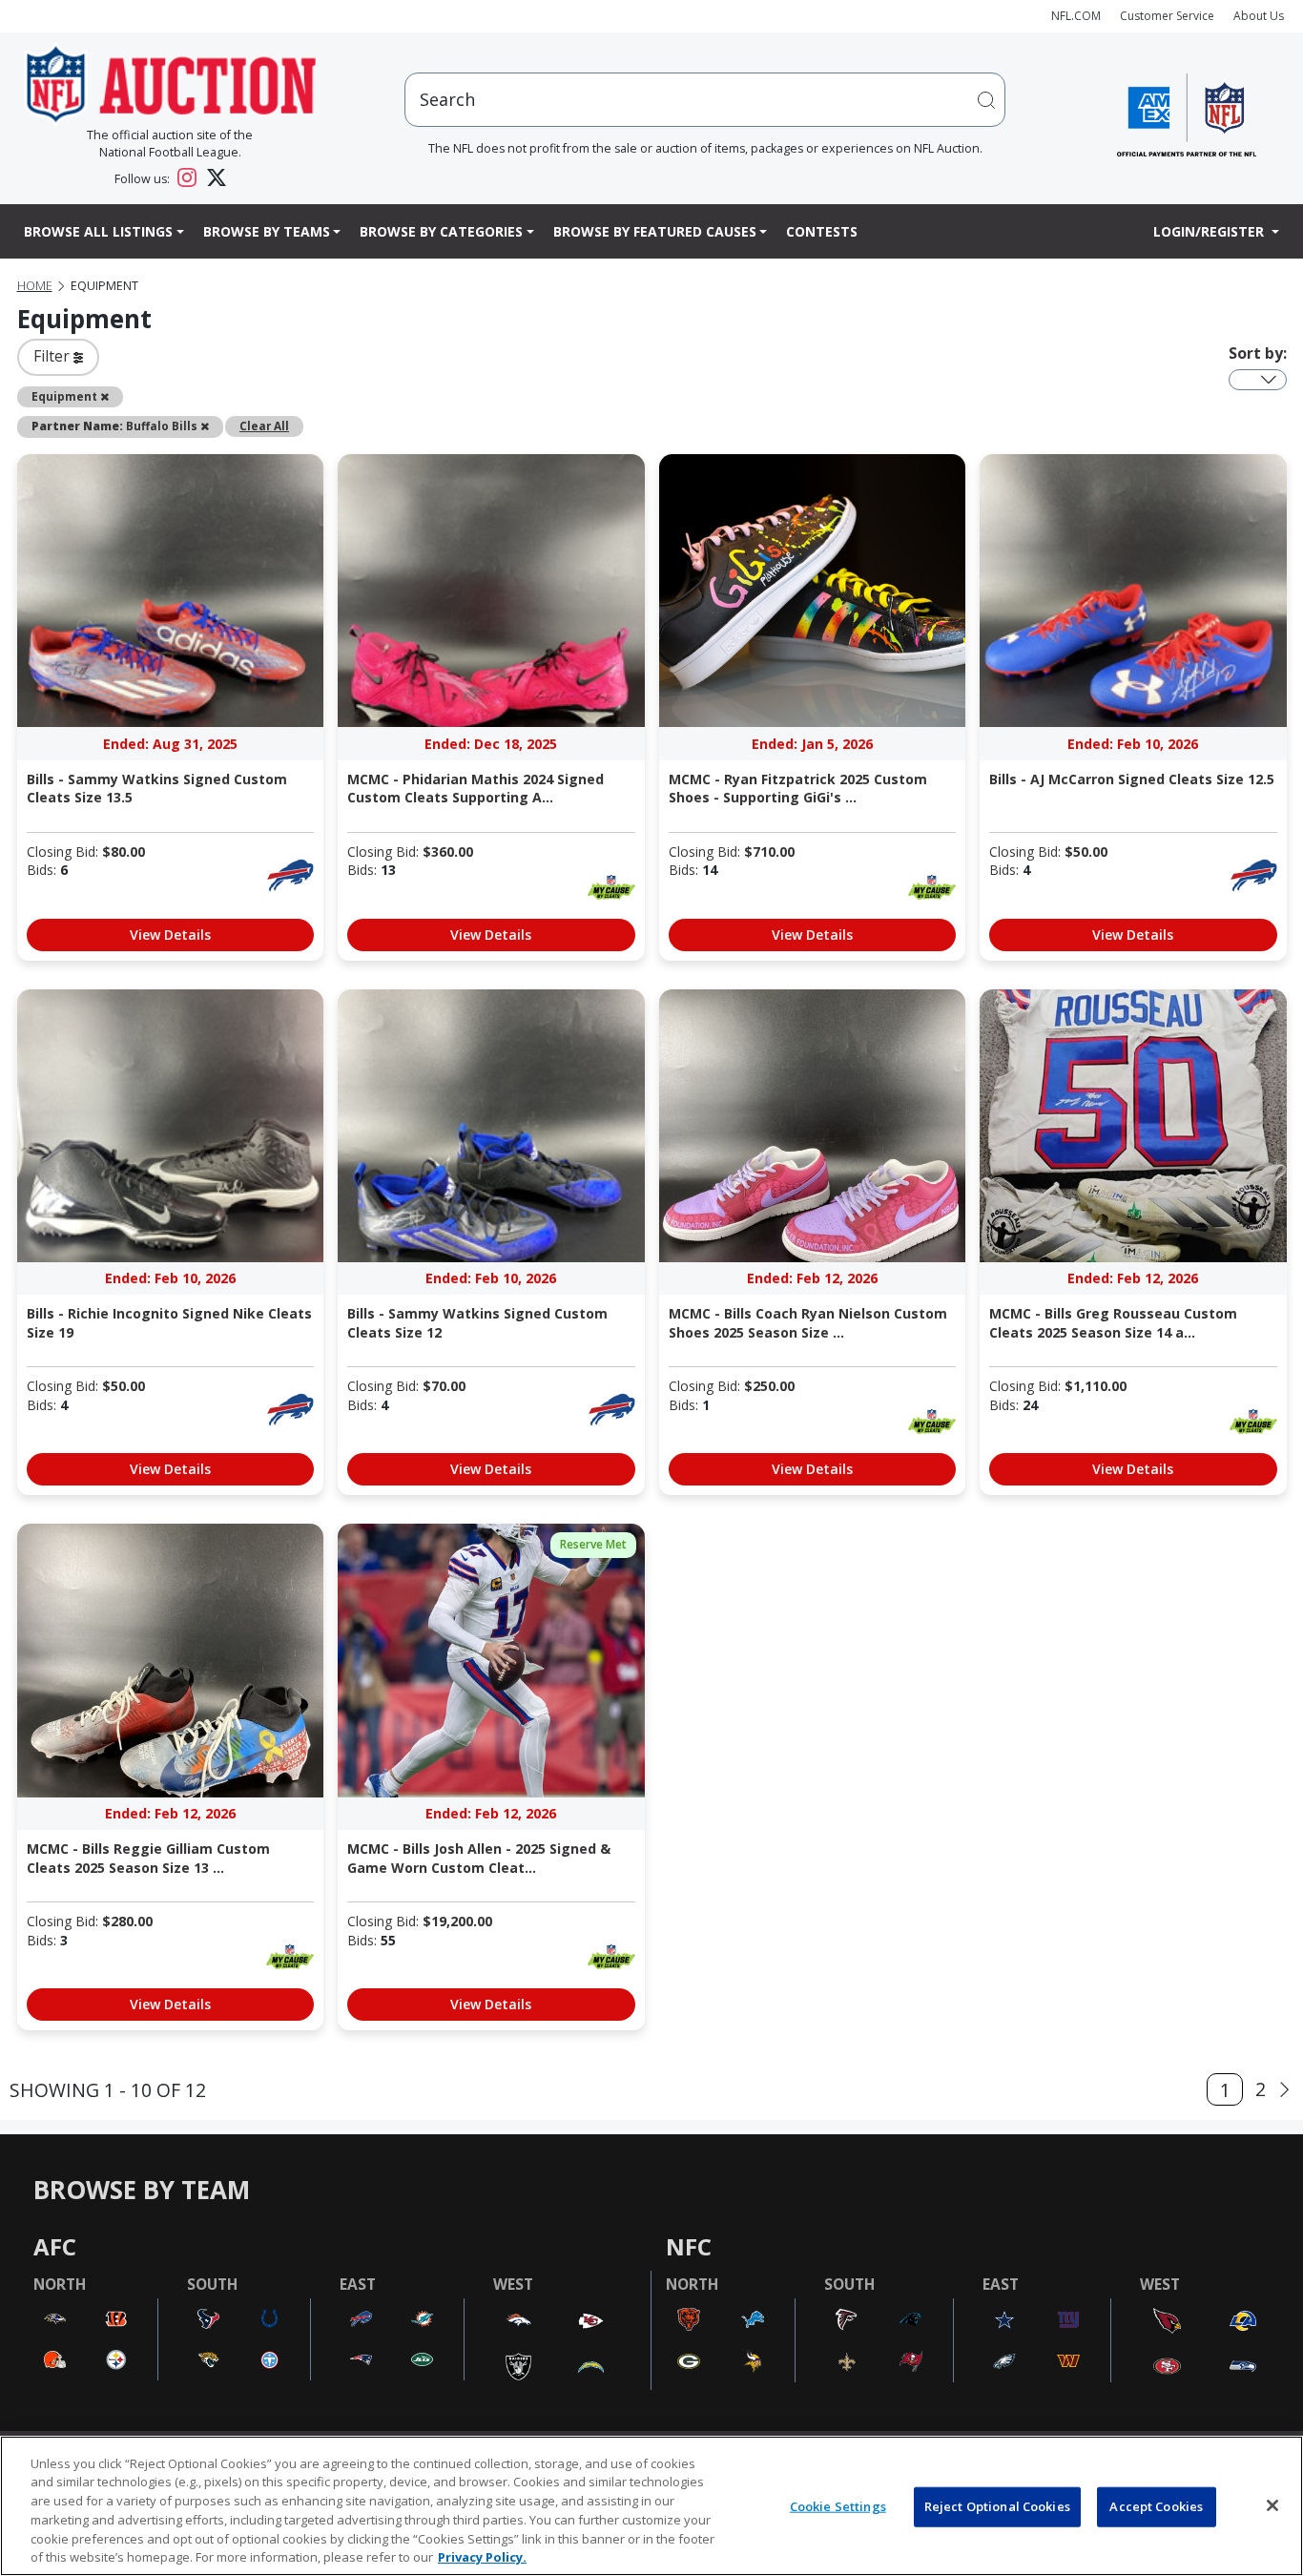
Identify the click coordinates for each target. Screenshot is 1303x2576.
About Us (1259, 16)
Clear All (264, 426)
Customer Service (1167, 16)
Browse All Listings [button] (98, 231)
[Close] (1272, 2505)
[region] (651, 2506)
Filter (53, 356)
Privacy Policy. (482, 2556)
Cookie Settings (838, 2506)
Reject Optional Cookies (997, 2506)
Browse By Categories (441, 231)
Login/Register (1210, 231)
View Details (170, 935)
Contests (822, 231)
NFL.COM (1076, 16)
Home (35, 286)
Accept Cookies (1156, 2506)
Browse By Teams (267, 231)
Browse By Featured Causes (655, 231)
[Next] (1284, 2090)
